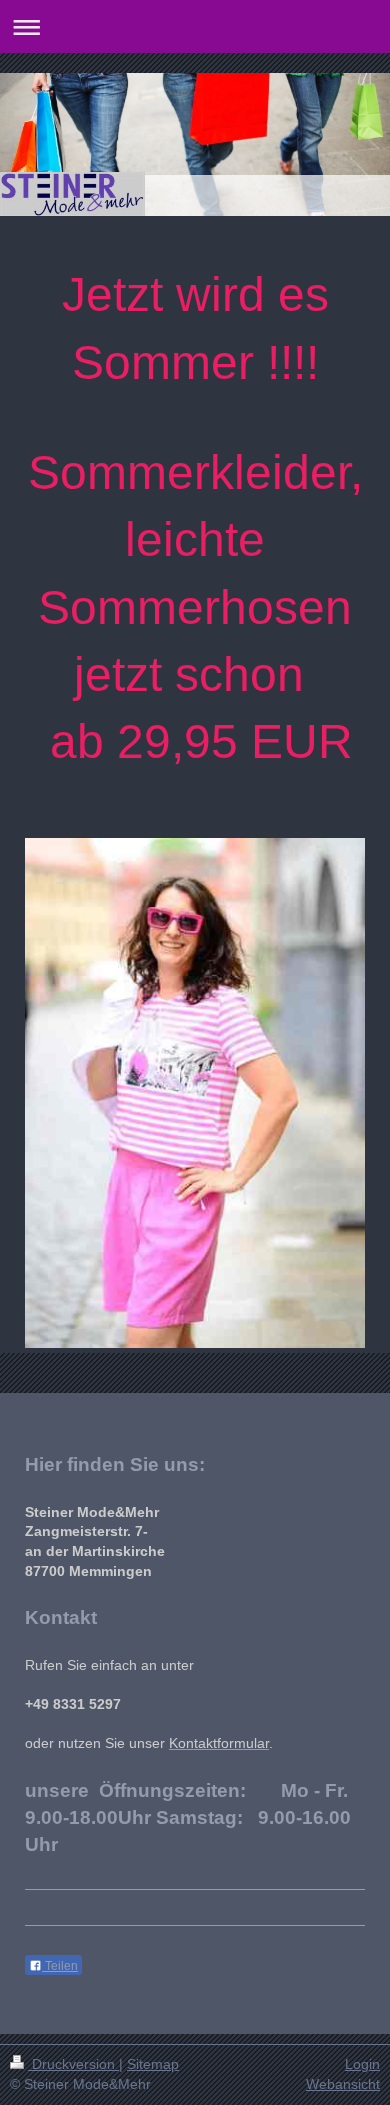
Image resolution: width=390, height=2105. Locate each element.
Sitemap (153, 2064)
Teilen (60, 1966)
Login (362, 2064)
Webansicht (343, 2084)
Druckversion (73, 2064)
